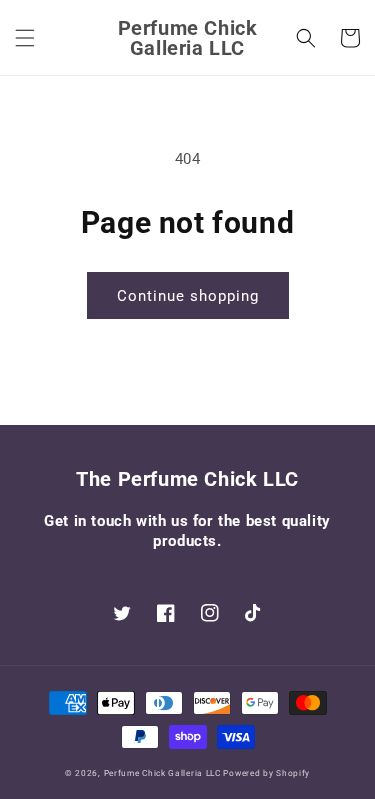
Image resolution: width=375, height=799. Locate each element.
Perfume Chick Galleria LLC (162, 773)
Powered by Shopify (266, 773)
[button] (25, 38)
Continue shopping (188, 296)
